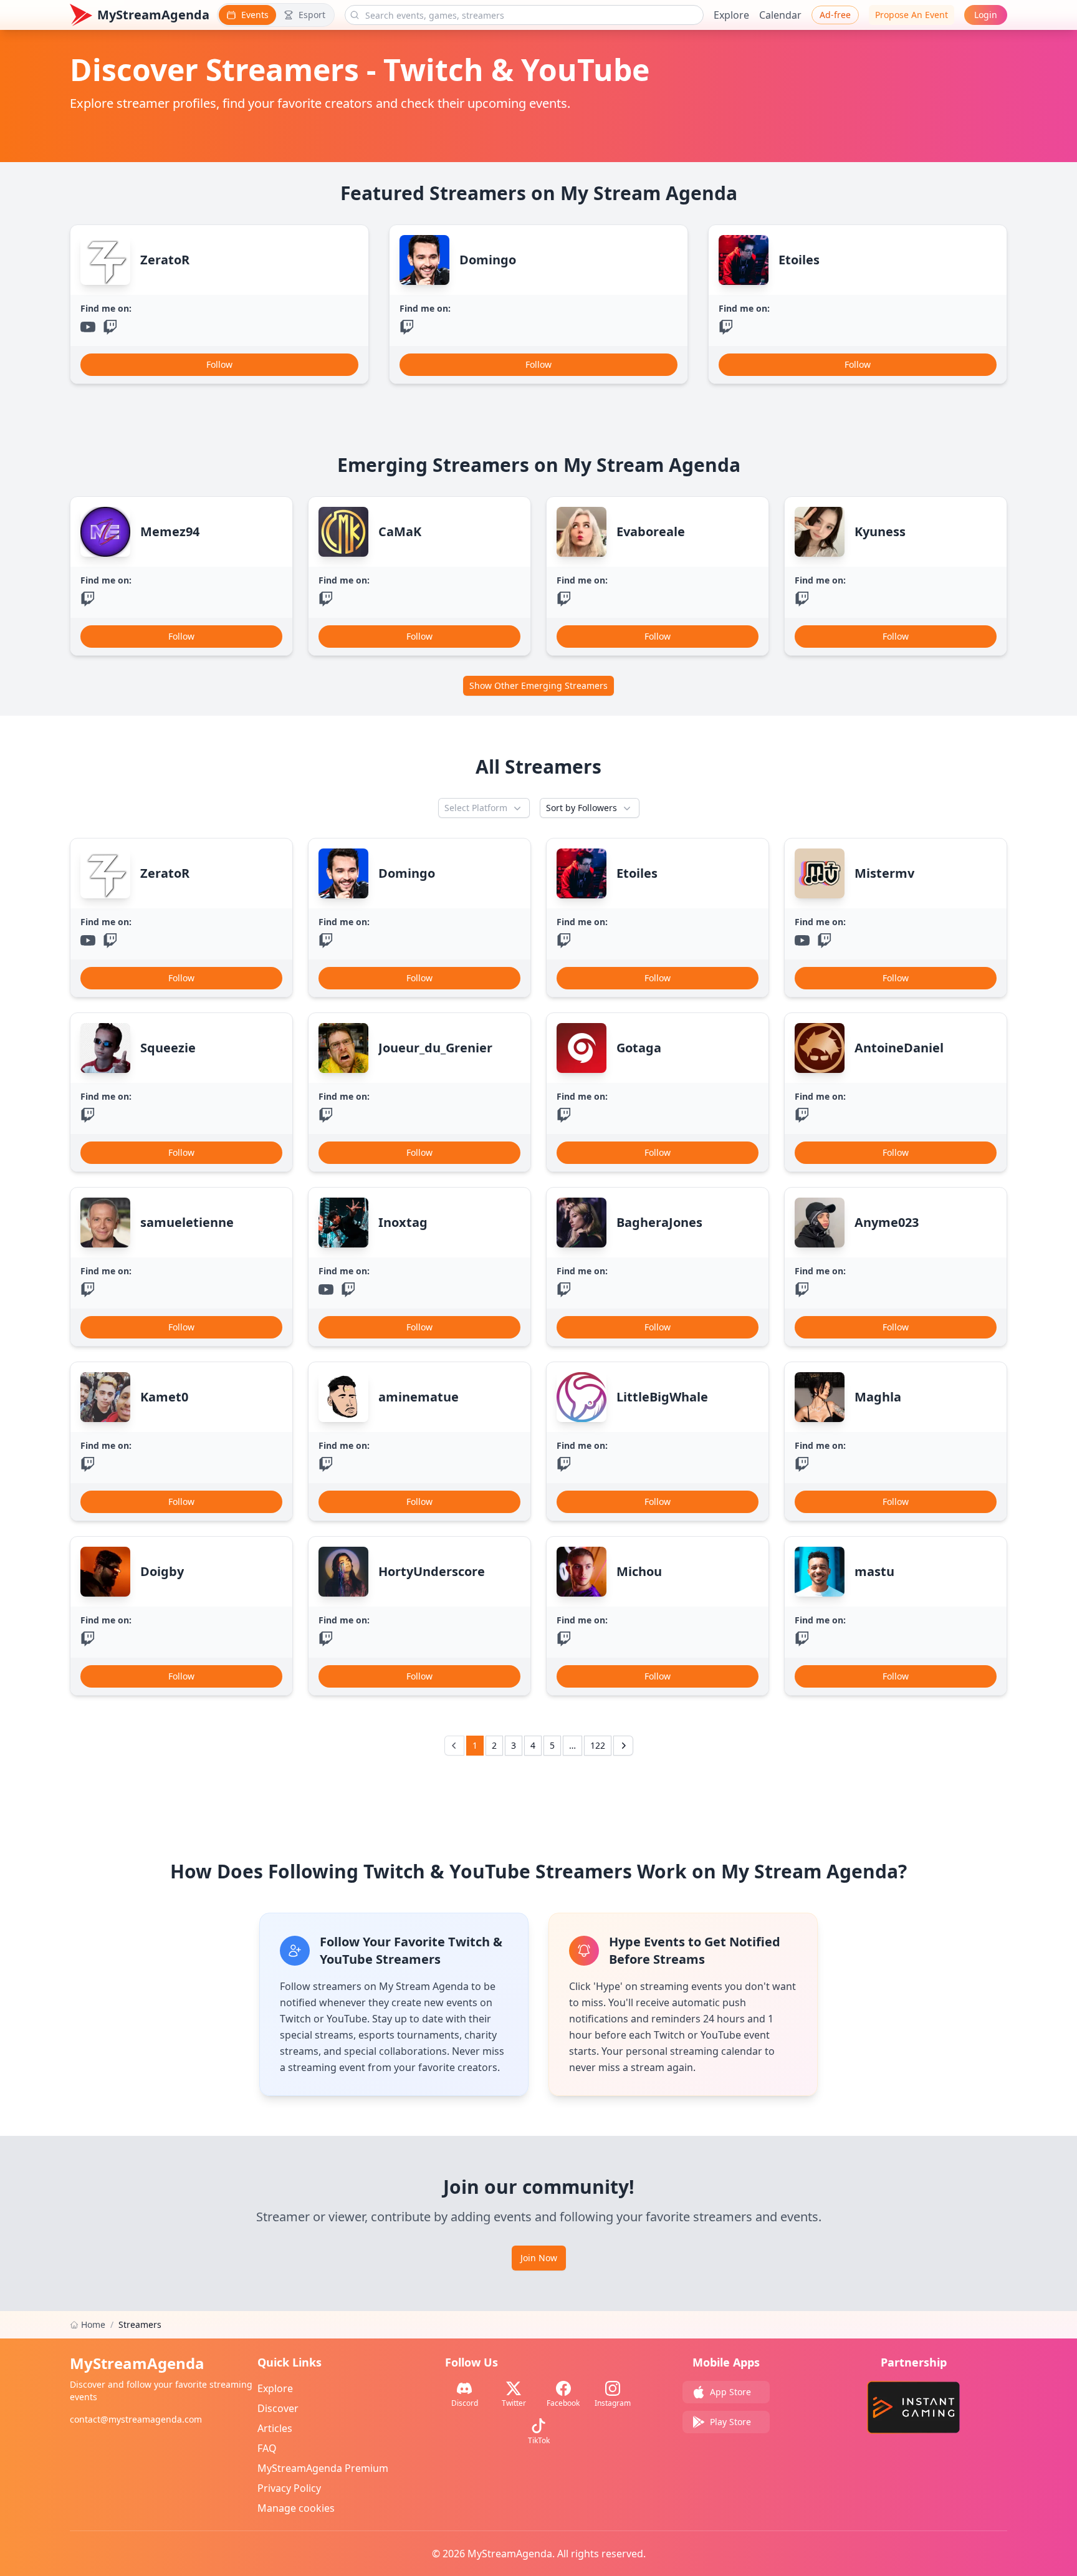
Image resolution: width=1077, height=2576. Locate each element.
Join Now (539, 2258)
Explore (731, 15)
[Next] (623, 1746)
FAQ (267, 2448)
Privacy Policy (289, 2488)
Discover (278, 2408)
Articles (275, 2428)
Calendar (780, 15)
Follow (219, 364)
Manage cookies (296, 2508)
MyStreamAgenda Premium (323, 2468)
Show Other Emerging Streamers (538, 685)
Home (93, 2324)
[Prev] (454, 1746)
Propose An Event (912, 15)
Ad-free (835, 15)
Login (986, 15)
